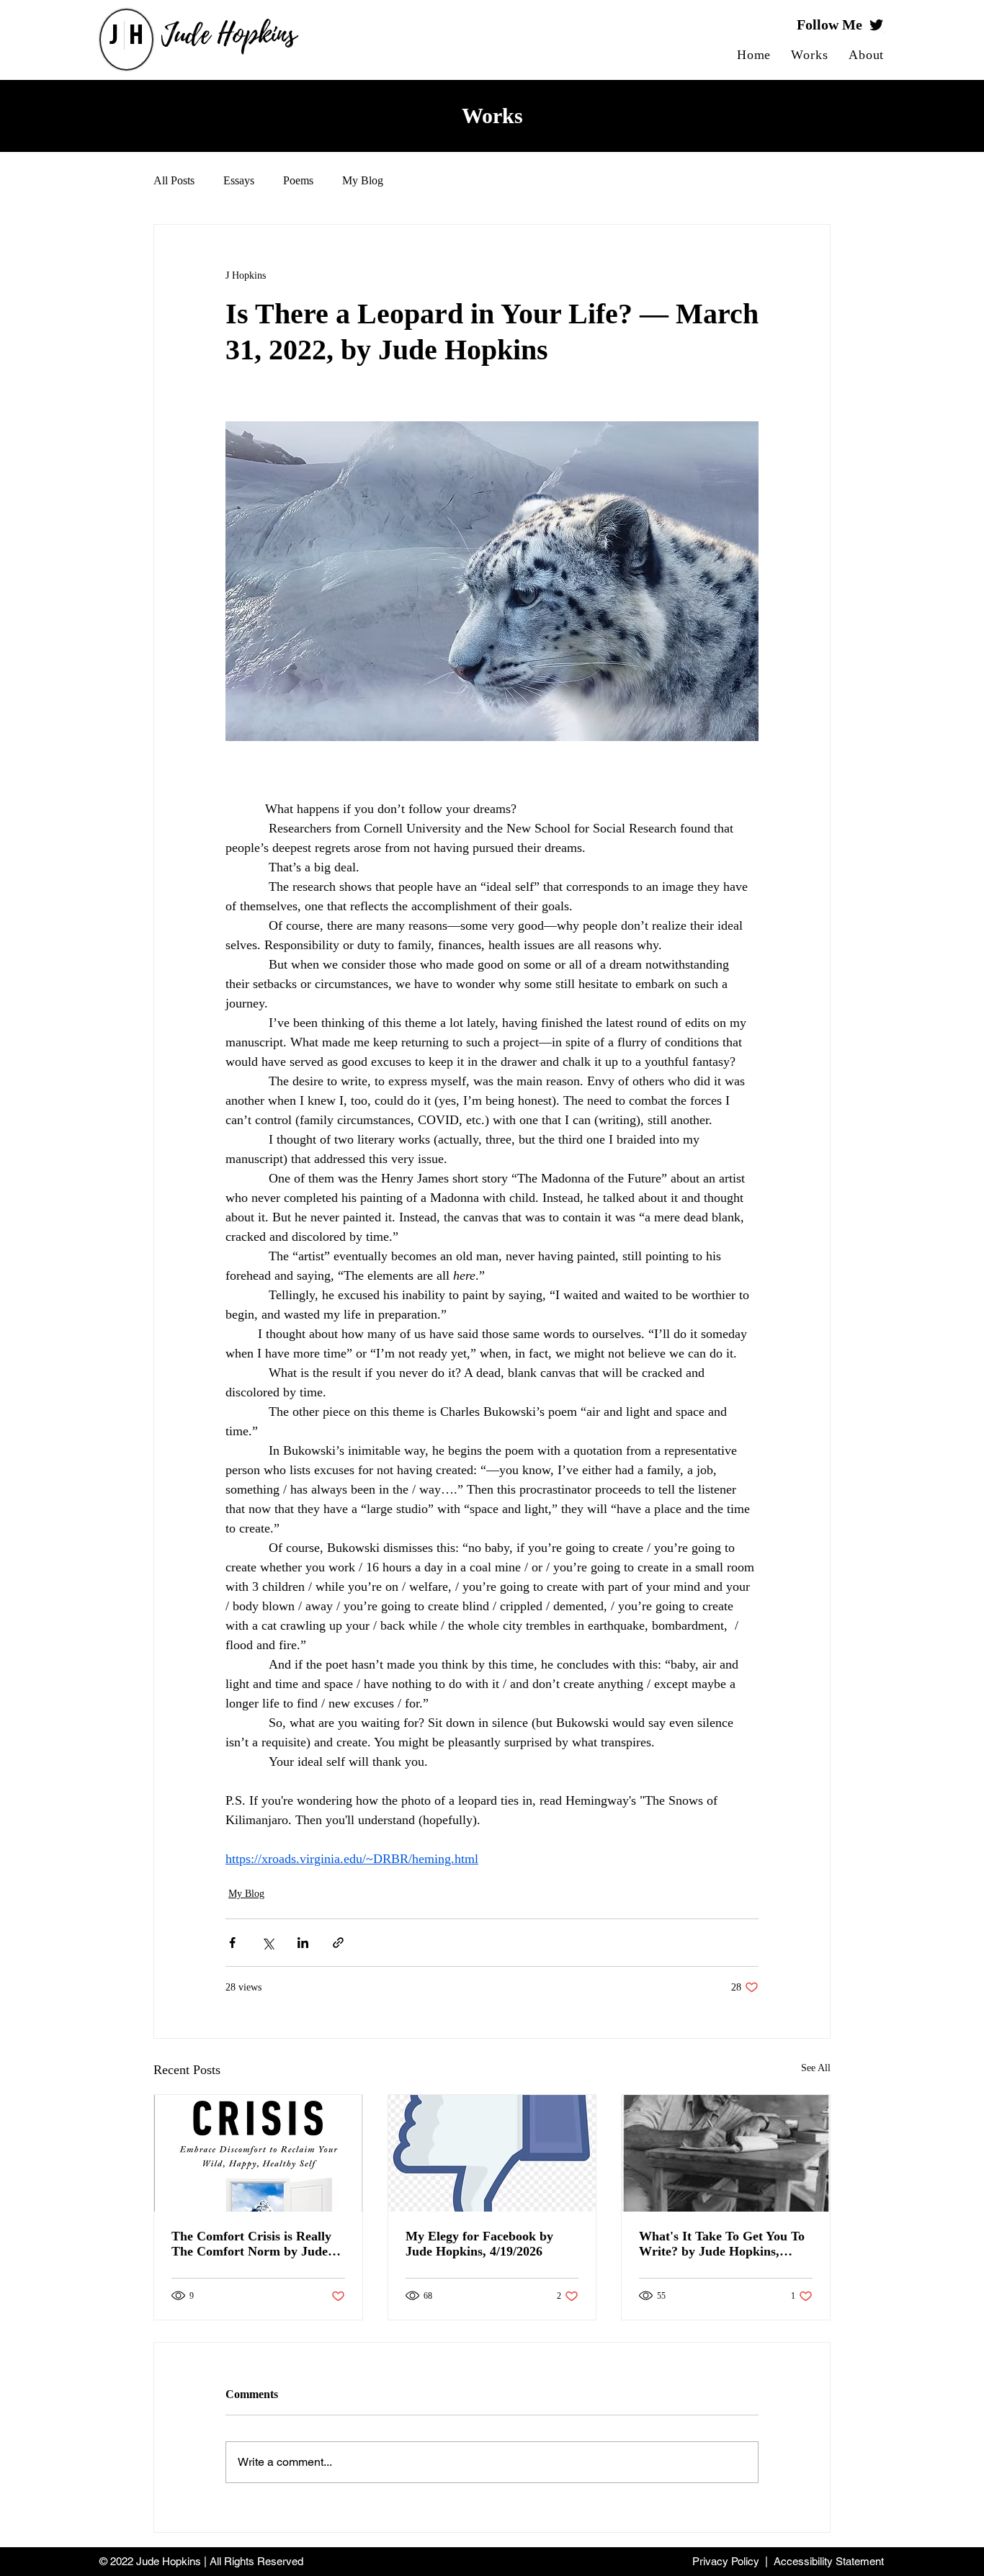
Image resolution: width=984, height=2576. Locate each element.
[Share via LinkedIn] (303, 1943)
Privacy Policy (726, 2561)
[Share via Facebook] (232, 1943)
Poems (298, 180)
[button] (810, 55)
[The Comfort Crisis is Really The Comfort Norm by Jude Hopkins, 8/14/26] (258, 2153)
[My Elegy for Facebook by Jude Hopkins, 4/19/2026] (492, 2153)
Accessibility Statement (829, 2561)
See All (816, 2068)
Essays (239, 180)
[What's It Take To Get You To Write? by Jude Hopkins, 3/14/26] (726, 2153)
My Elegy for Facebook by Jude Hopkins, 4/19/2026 (479, 2244)
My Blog (363, 180)
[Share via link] (338, 1943)
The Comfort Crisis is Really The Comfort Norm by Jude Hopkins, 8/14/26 (251, 2244)
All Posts (174, 180)
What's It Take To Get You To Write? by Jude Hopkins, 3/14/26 (722, 2244)
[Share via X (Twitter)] (268, 1943)
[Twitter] (876, 25)
